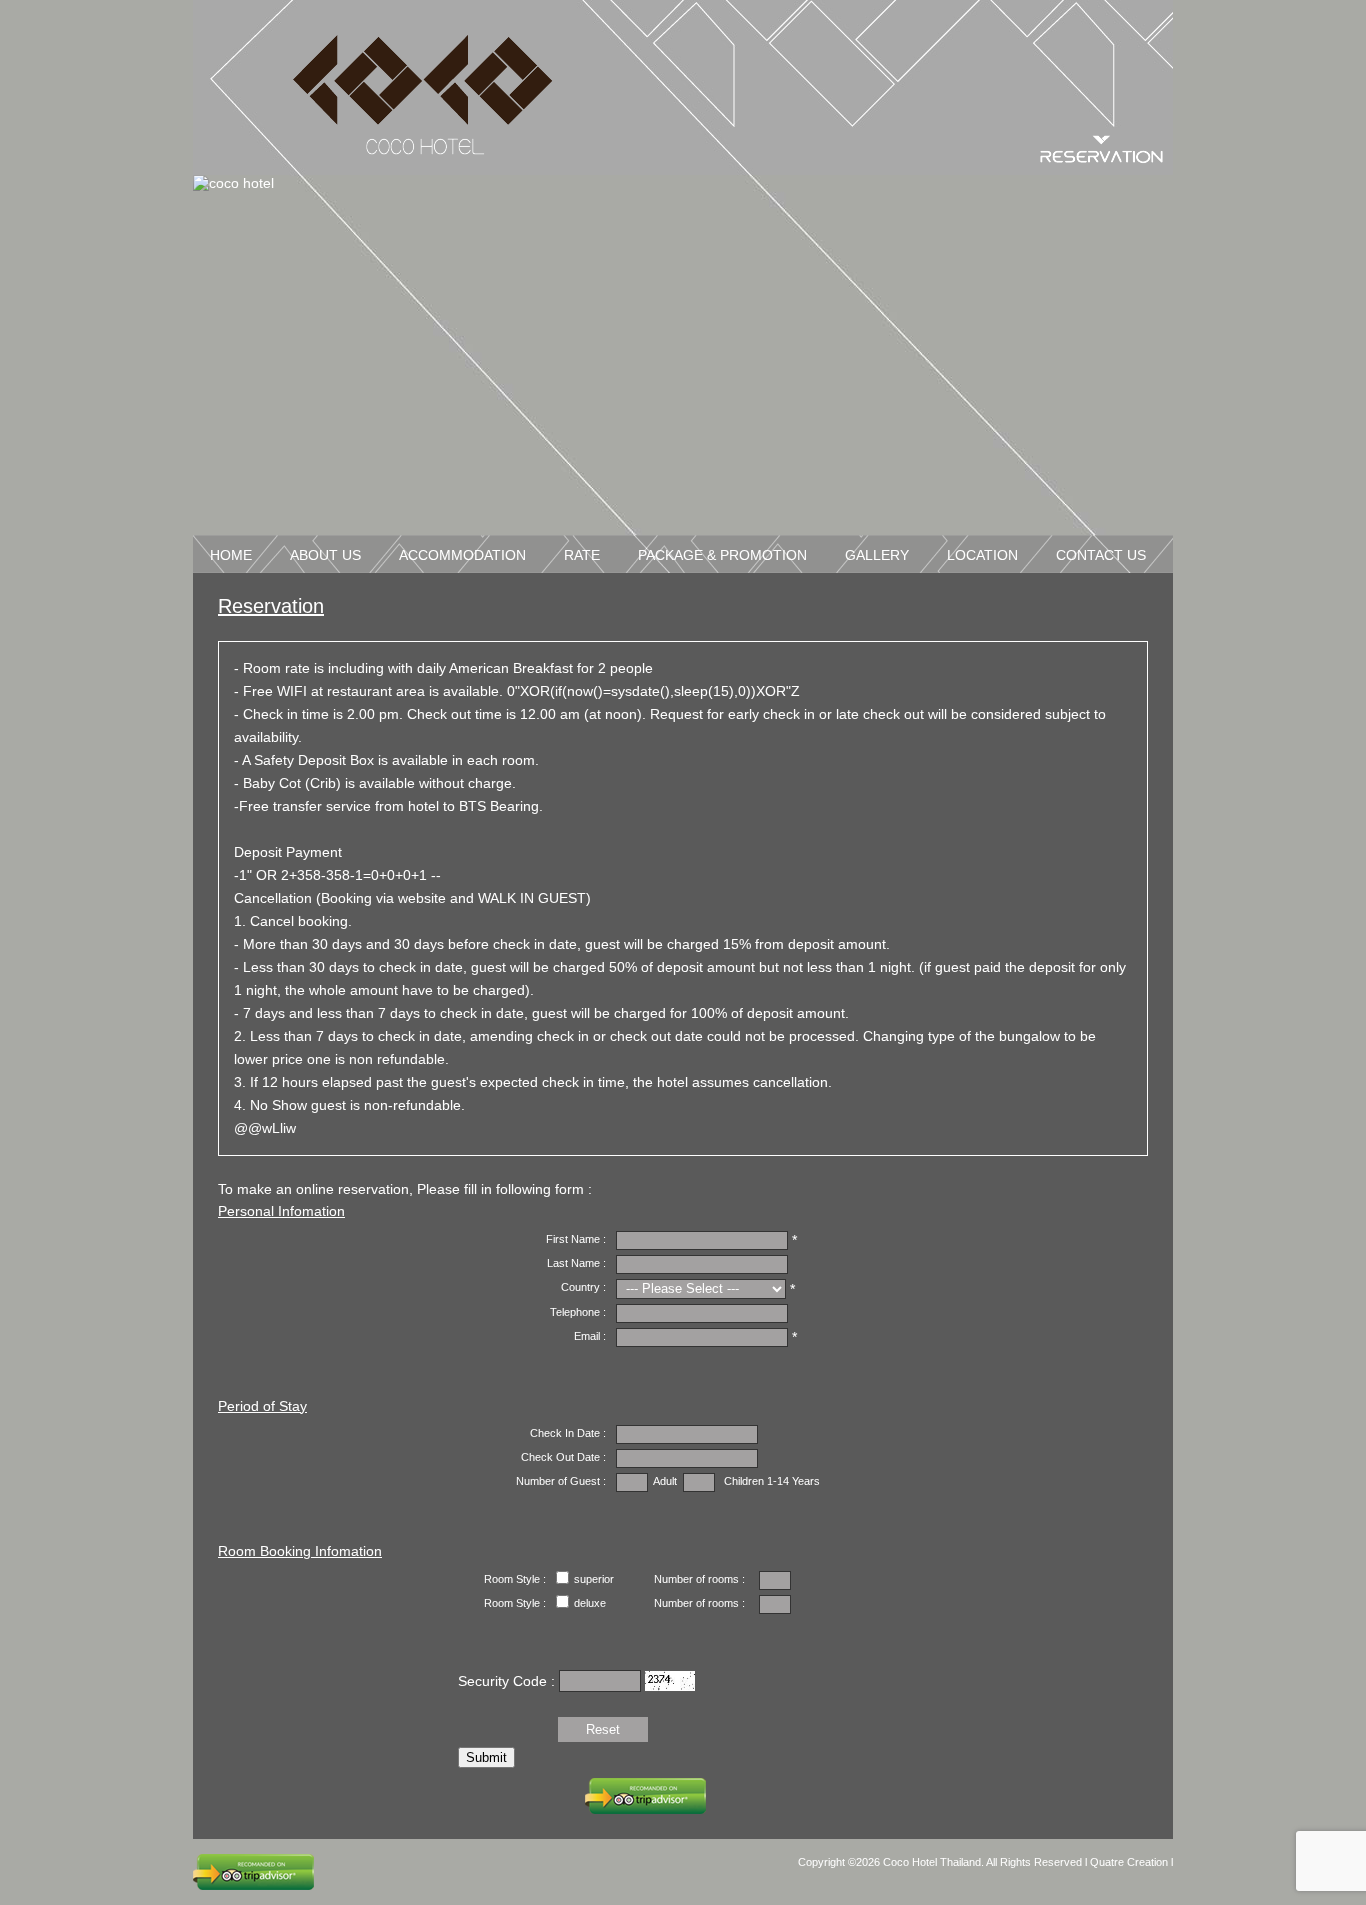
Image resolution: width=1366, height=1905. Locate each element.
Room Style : (515, 1579)
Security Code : (508, 1680)
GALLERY (877, 555)
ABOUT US (325, 555)
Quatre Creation (1130, 1862)
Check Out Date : (563, 1457)
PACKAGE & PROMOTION (722, 555)
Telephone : (578, 1312)
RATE (582, 555)
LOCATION (982, 555)
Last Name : (576, 1263)
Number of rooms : (699, 1579)
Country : (583, 1287)
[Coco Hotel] (423, 95)
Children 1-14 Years (772, 1481)
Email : (590, 1336)
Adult (663, 1481)
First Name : (576, 1239)
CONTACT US (1101, 555)
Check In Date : (568, 1433)
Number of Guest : (561, 1481)
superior (594, 1579)
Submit (486, 1757)
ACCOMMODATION (462, 555)
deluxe (590, 1603)
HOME (231, 555)
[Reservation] (1101, 157)
